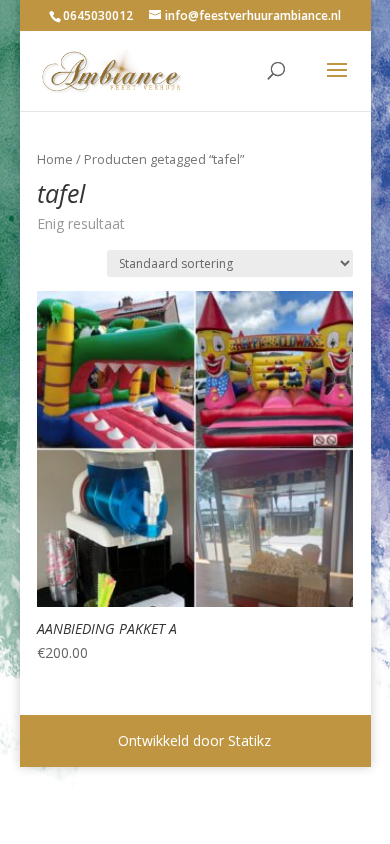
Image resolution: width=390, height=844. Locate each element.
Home (55, 159)
